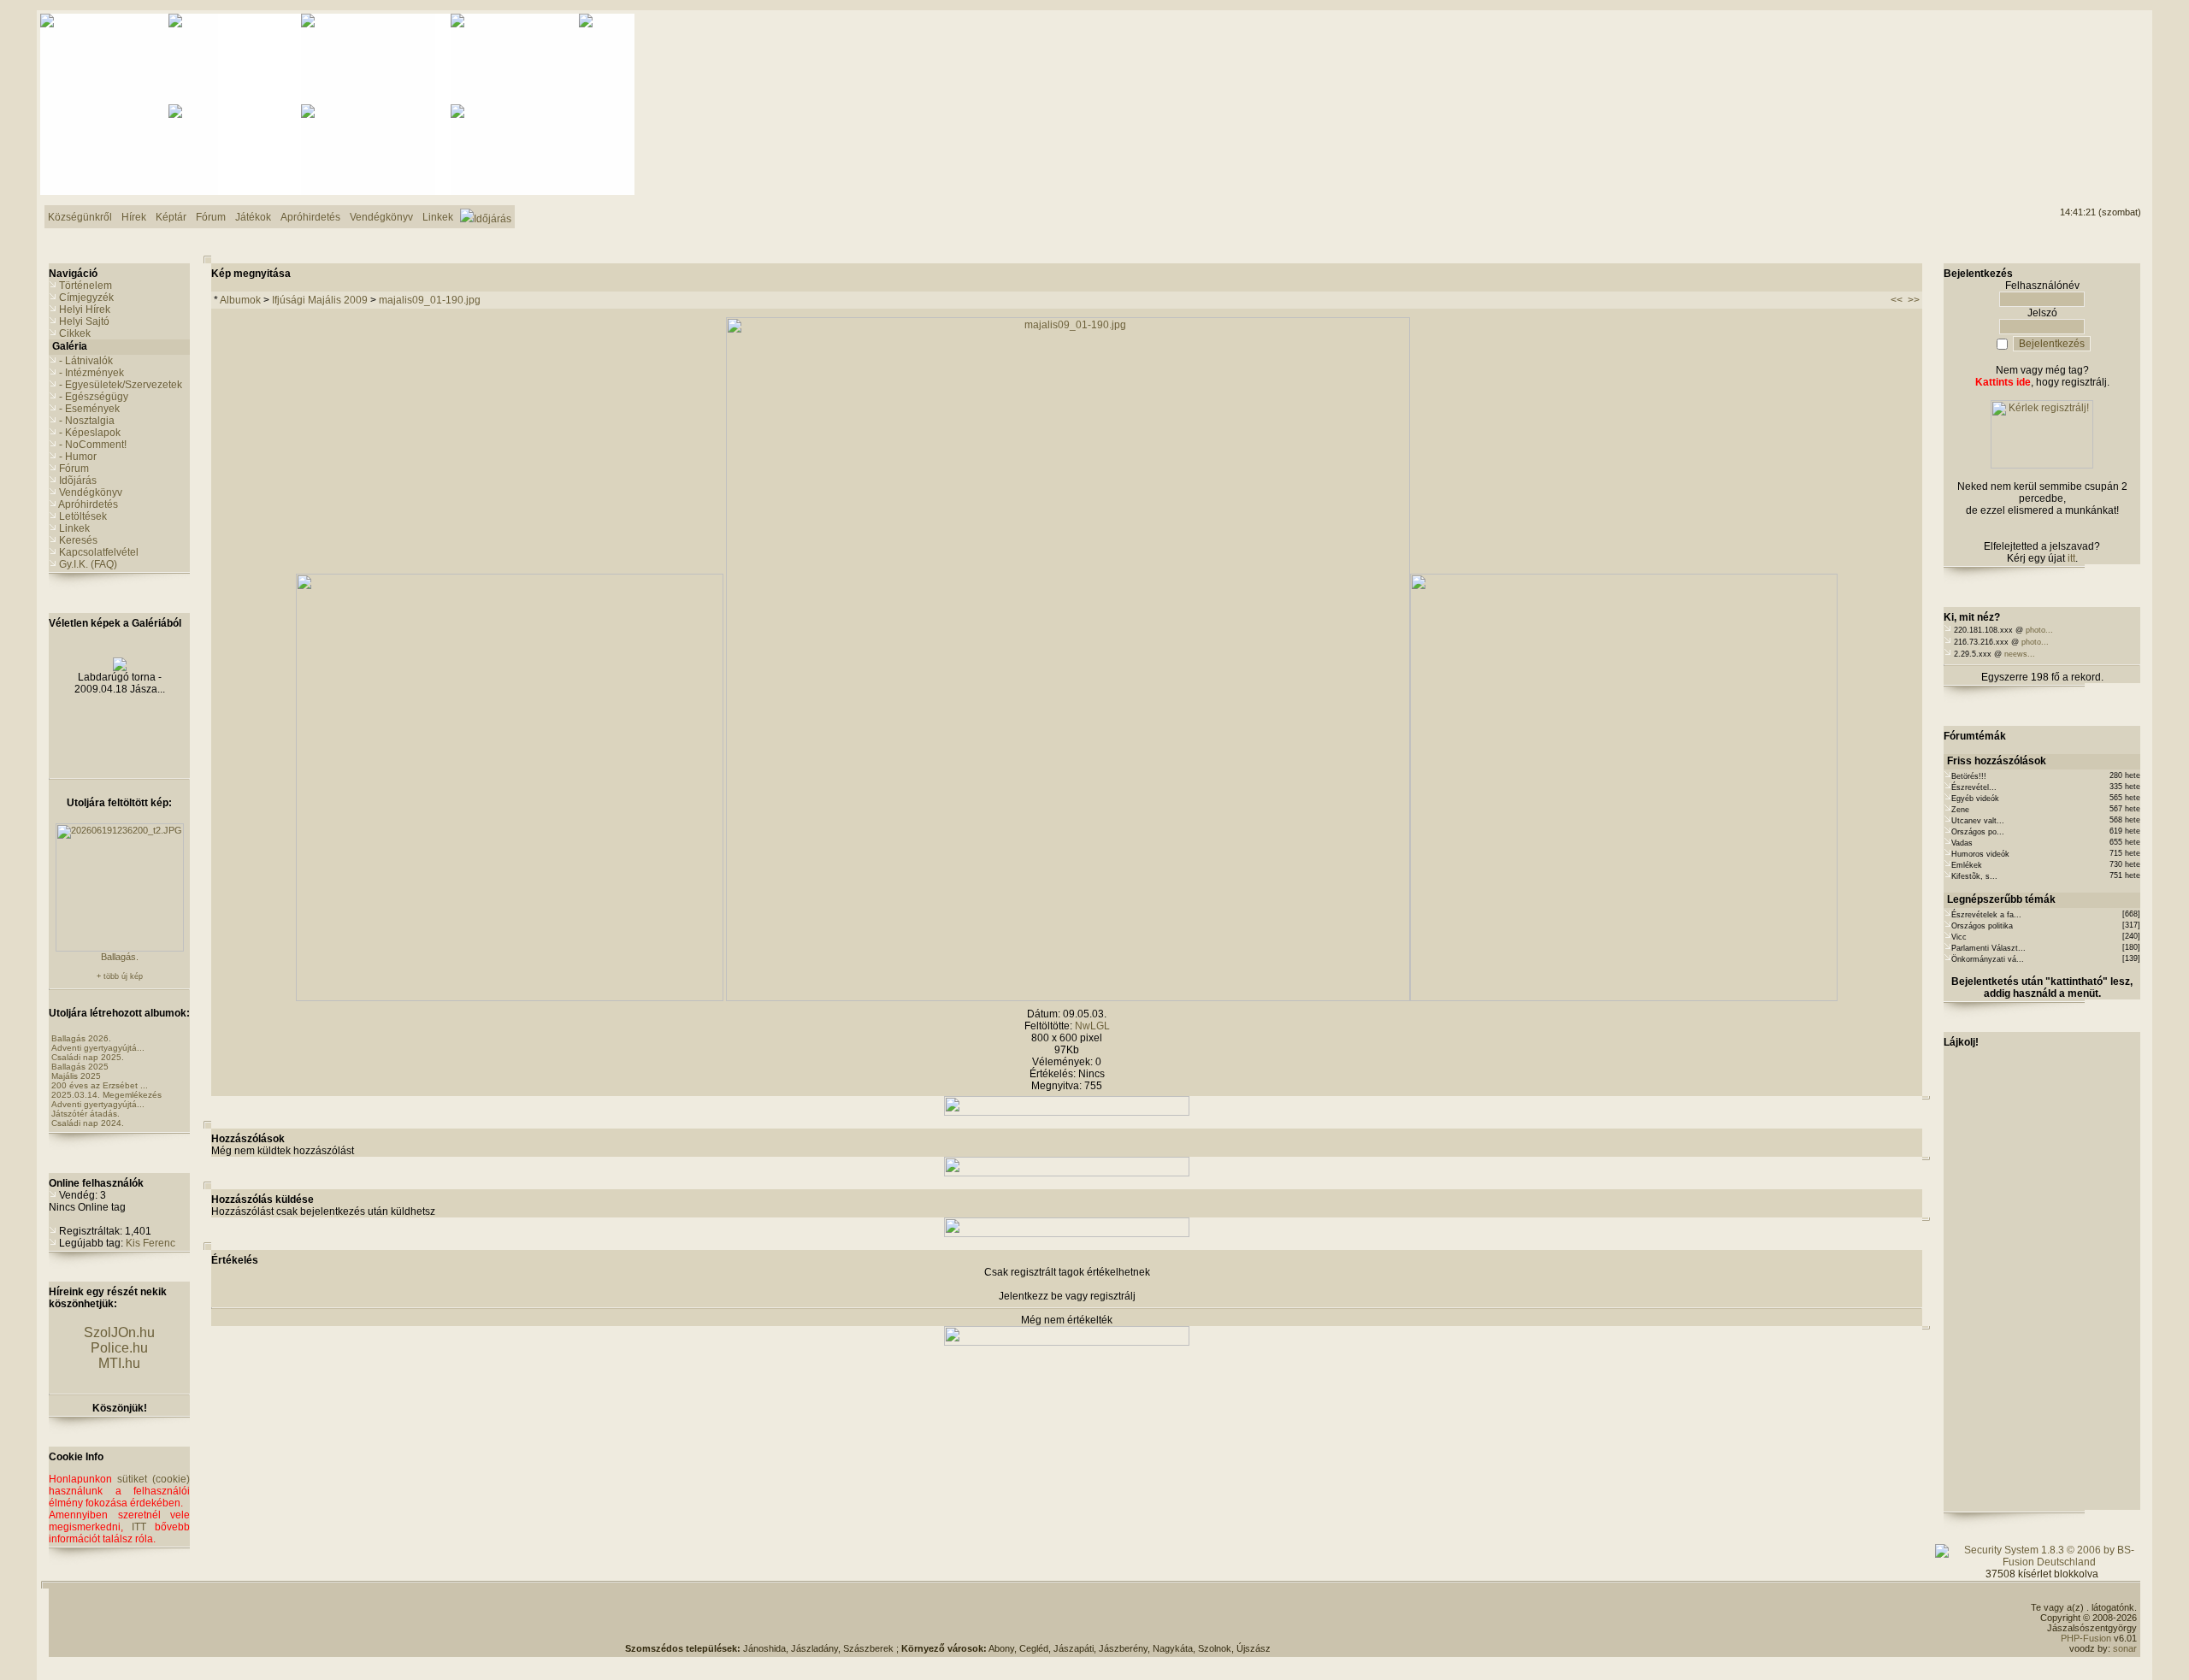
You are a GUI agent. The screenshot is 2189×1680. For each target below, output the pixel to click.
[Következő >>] (1624, 998)
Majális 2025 (76, 1076)
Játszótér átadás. (86, 1114)
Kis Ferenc (150, 1243)
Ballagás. (120, 957)
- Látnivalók (86, 361)
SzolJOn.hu (119, 1332)
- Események (89, 409)
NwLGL (1092, 1026)
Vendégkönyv (91, 492)
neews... (2020, 654)
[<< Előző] (510, 998)
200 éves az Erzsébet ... (100, 1085)
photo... (2039, 630)
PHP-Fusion (2086, 1638)
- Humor (78, 457)
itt (2071, 558)
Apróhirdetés (88, 504)
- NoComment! (93, 445)
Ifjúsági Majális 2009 (320, 300)
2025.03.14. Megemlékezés (106, 1095)
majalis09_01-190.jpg (430, 300)
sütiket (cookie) (153, 1479)
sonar (2125, 1648)
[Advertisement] (2072, 78)
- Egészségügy (94, 397)
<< (1897, 300)
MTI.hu (119, 1363)
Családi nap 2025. (88, 1057)
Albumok (240, 300)
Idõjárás (78, 480)
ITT (139, 1527)
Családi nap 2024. (88, 1123)
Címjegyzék (86, 298)
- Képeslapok (90, 433)
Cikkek (75, 333)
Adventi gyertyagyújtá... (98, 1048)
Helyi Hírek (85, 309)
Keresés (78, 540)
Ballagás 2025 (80, 1067)
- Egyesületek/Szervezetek (121, 385)
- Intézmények (91, 373)
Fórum (74, 469)
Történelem (86, 286)
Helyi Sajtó (84, 321)
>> (1914, 300)
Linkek (74, 528)
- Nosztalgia (87, 421)
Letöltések (83, 516)
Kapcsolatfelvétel (99, 552)
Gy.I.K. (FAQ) (88, 564)
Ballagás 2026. (81, 1038)
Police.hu (119, 1348)
